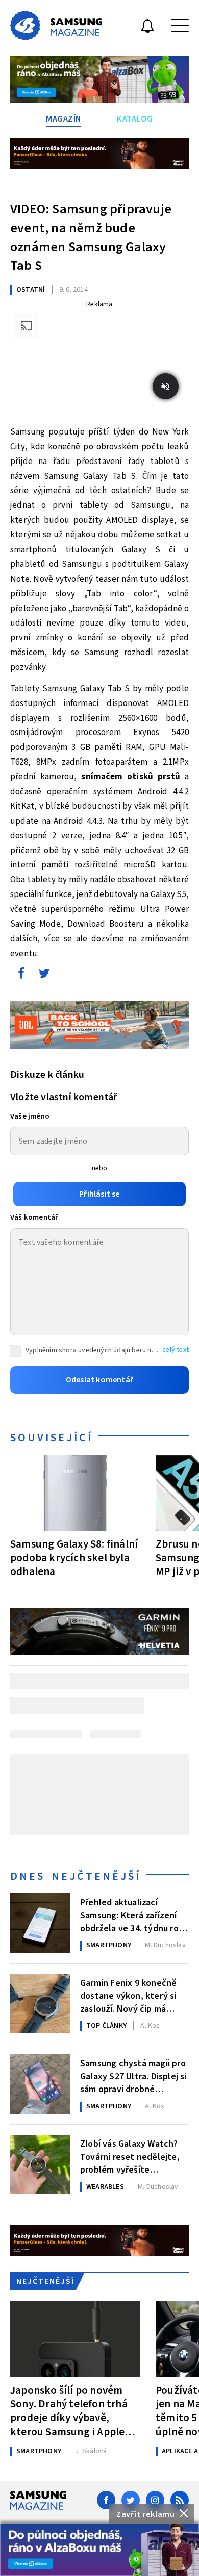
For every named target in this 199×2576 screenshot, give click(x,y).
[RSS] (180, 2500)
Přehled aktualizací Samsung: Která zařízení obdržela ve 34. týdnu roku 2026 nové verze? (134, 1914)
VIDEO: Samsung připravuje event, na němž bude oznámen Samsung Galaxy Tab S (91, 237)
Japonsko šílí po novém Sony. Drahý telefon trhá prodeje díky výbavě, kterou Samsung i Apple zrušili (69, 2411)
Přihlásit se (99, 1194)
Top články (106, 2026)
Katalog (135, 119)
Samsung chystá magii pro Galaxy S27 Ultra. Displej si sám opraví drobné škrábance (133, 2075)
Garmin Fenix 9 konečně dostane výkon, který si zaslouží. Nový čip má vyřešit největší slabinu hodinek (128, 1995)
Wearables (105, 2187)
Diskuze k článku (47, 1075)
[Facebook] (106, 2500)
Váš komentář (34, 1218)
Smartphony (109, 1945)
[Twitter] (131, 2500)
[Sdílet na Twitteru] (44, 975)
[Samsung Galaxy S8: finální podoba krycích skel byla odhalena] (75, 1493)
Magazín (64, 119)
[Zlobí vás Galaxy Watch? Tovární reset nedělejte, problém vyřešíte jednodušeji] (40, 2165)
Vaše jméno (30, 1116)
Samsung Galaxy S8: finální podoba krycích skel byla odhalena (74, 1558)
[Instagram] (155, 2500)
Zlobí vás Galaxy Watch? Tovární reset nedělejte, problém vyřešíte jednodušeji (130, 2156)
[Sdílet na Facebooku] (21, 975)
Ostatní (31, 290)
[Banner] (99, 2550)
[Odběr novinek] (147, 28)
